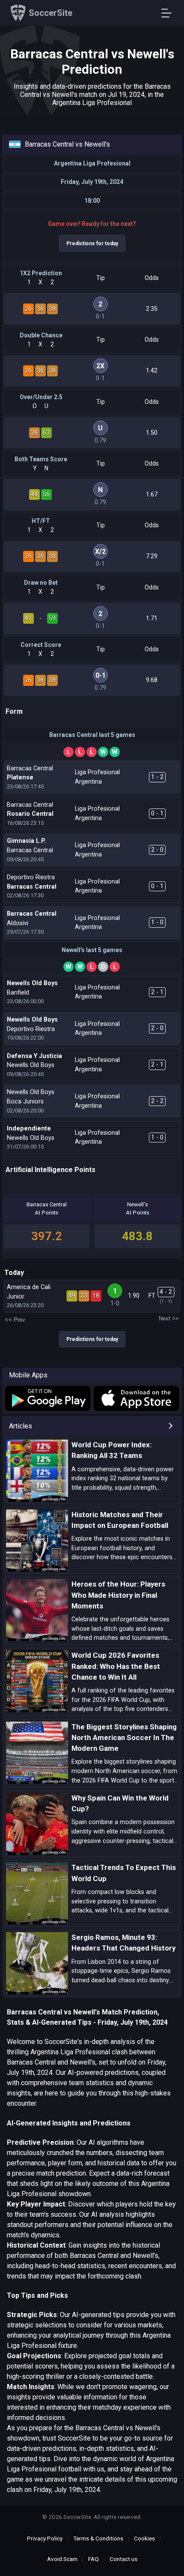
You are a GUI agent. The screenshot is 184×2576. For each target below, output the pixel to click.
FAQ (93, 2559)
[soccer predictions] (47, 1399)
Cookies (144, 2538)
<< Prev (15, 1320)
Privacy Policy (45, 2538)
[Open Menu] (170, 13)
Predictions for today (92, 243)
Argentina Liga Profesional (92, 163)
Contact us (123, 2559)
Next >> (169, 1318)
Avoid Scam (62, 2559)
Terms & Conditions (98, 2538)
